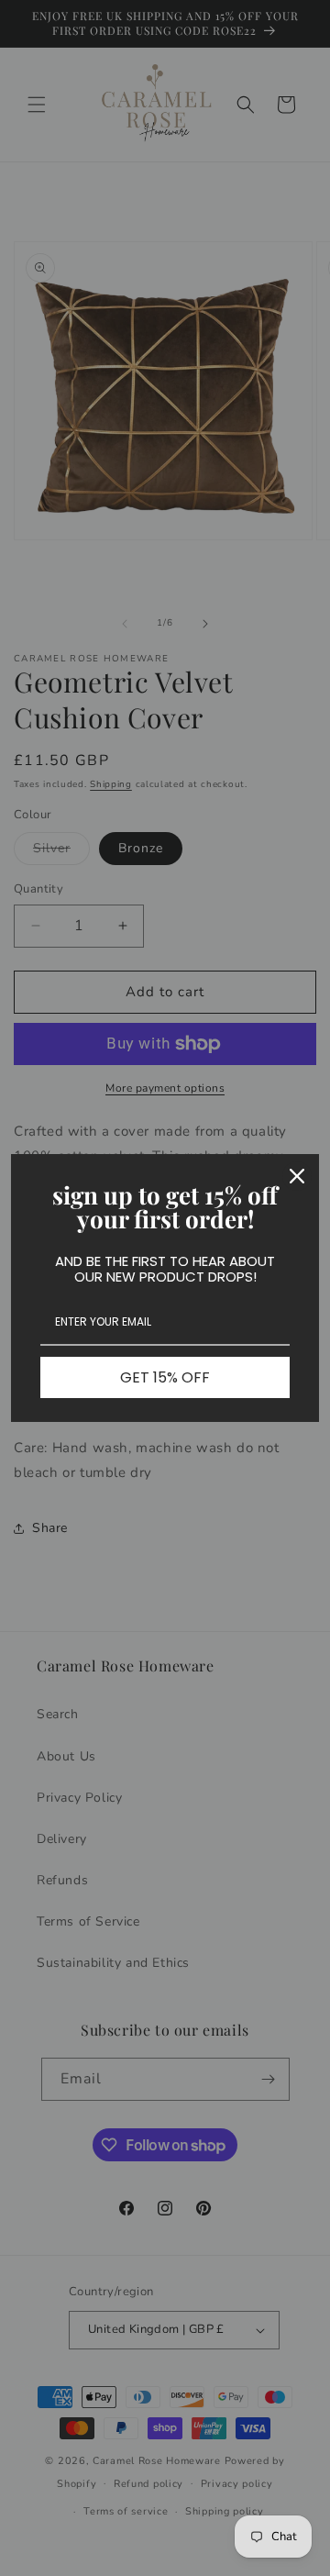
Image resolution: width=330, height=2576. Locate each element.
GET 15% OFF (165, 1377)
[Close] (297, 1176)
